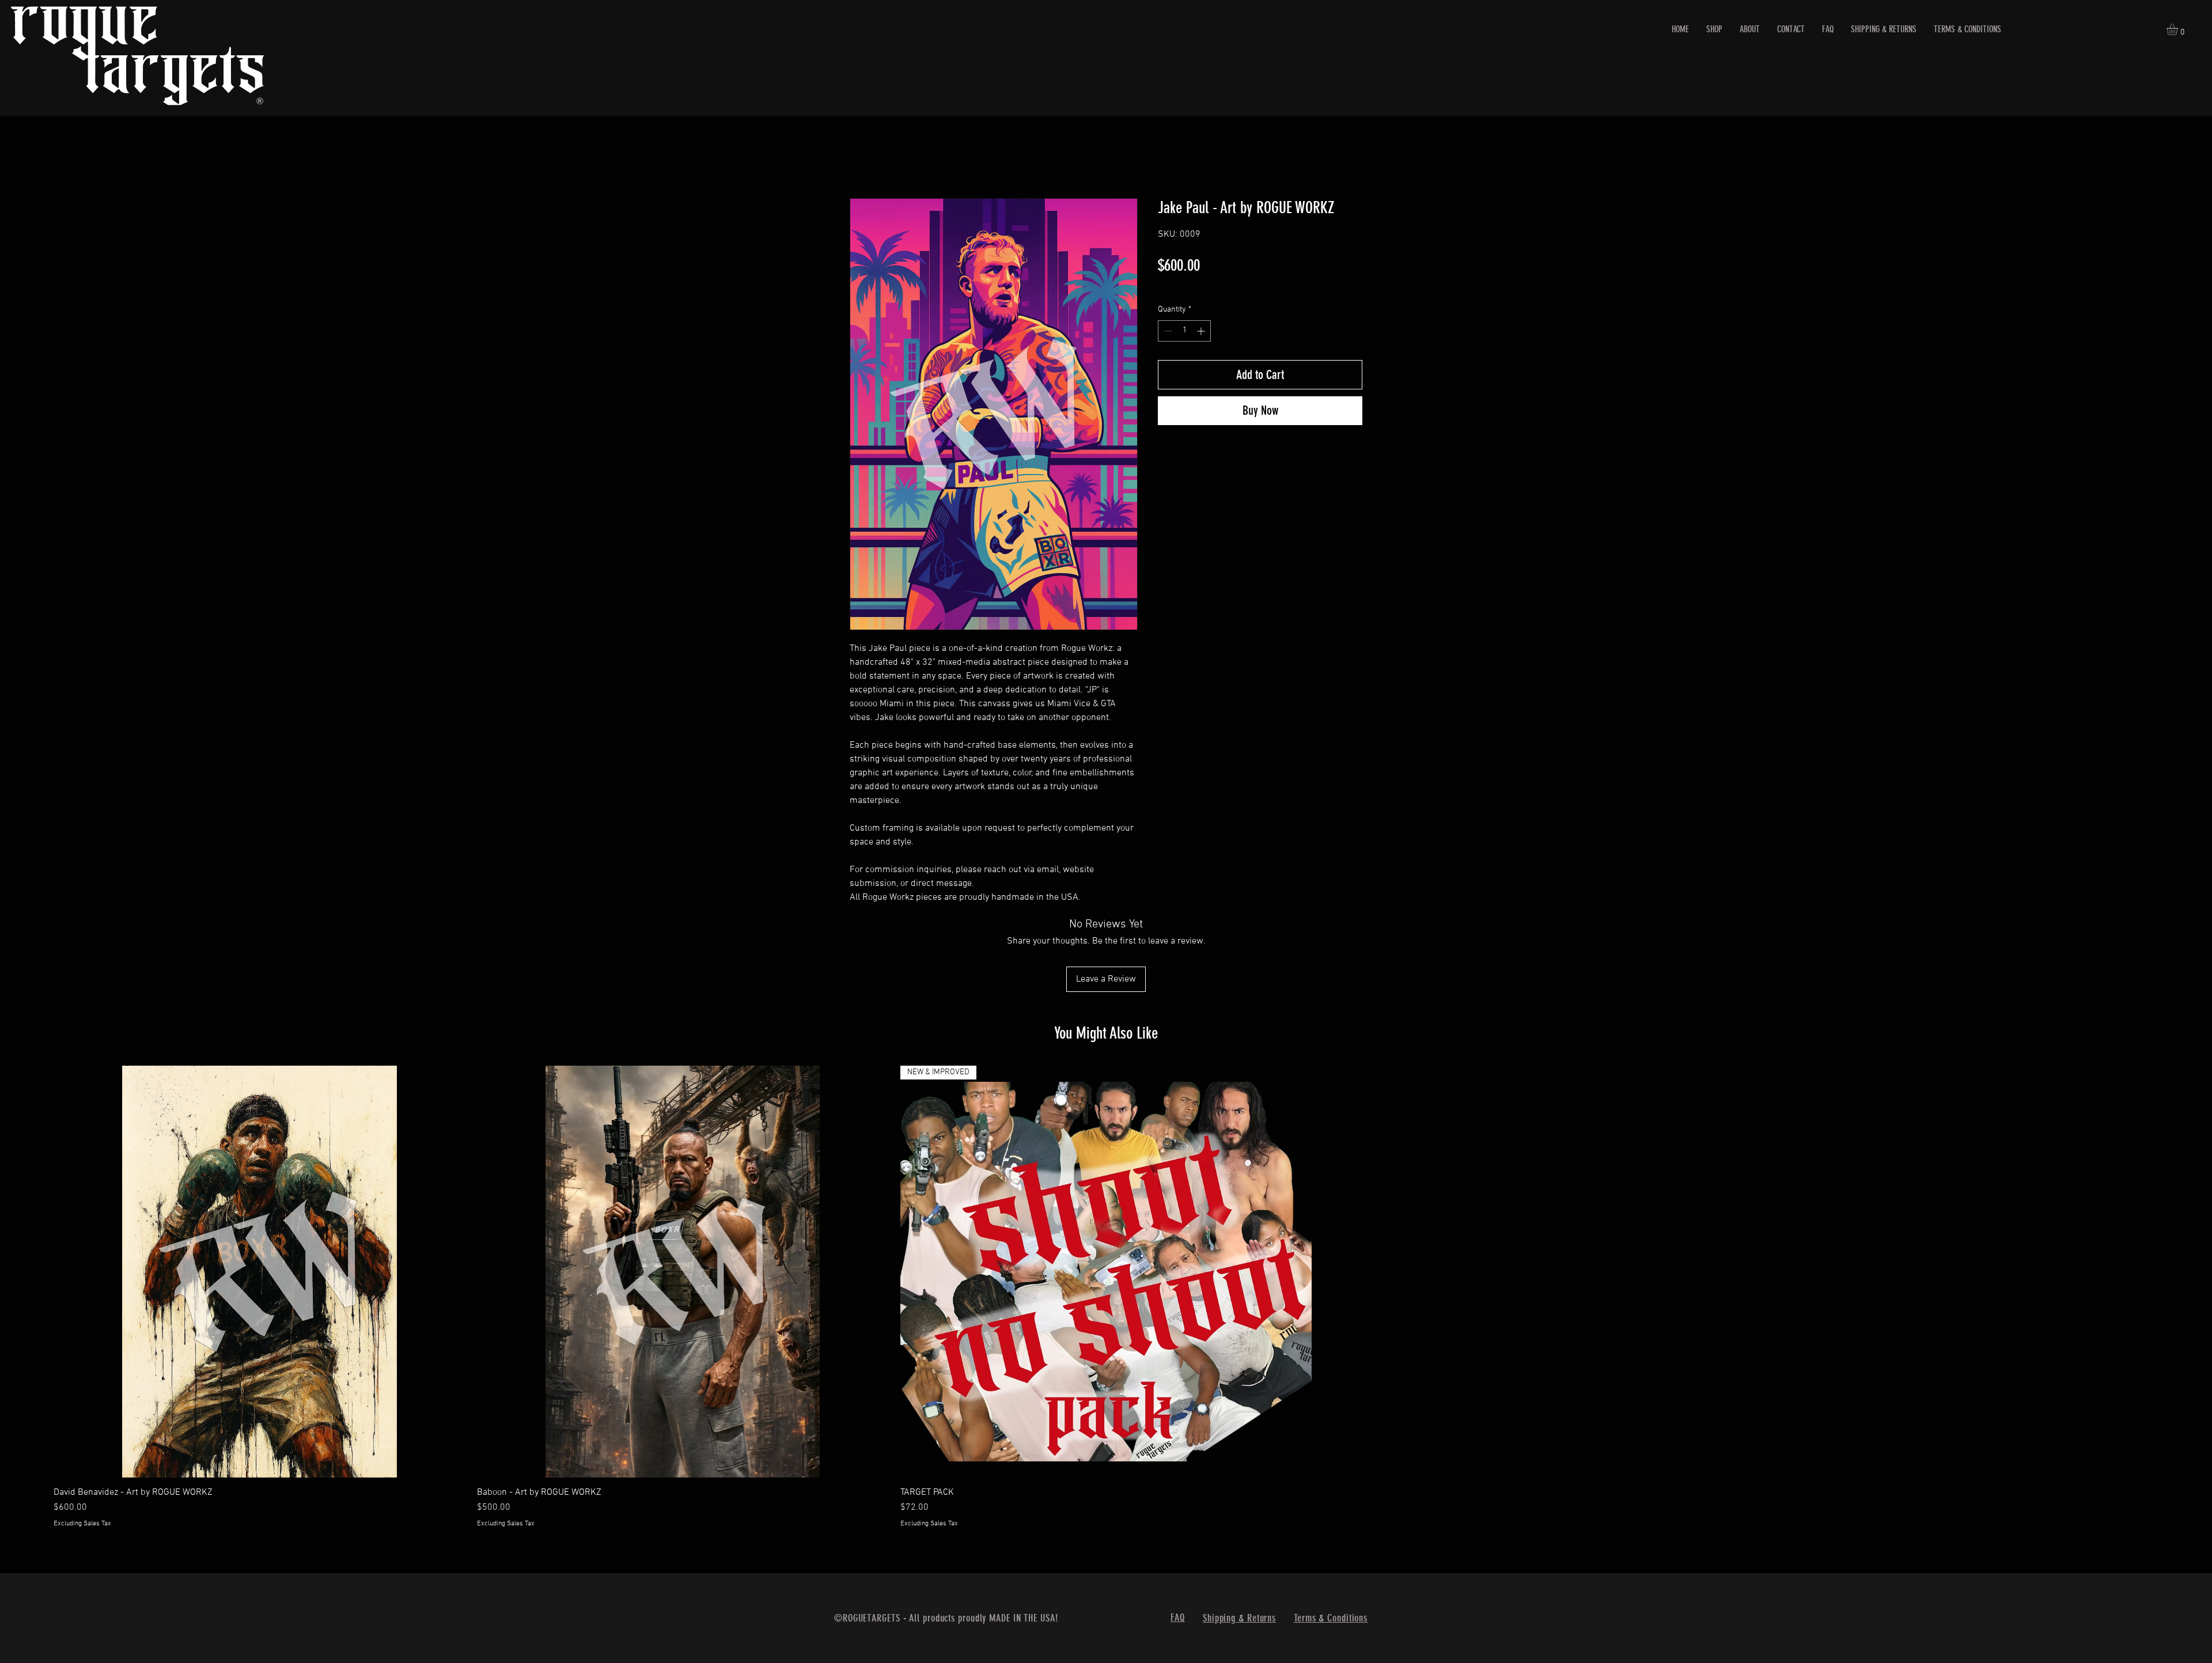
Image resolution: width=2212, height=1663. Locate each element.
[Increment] (1202, 331)
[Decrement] (1167, 331)
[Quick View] (260, 1196)
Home (861, 157)
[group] (1106, 1221)
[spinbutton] (1184, 331)
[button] (2179, 29)
